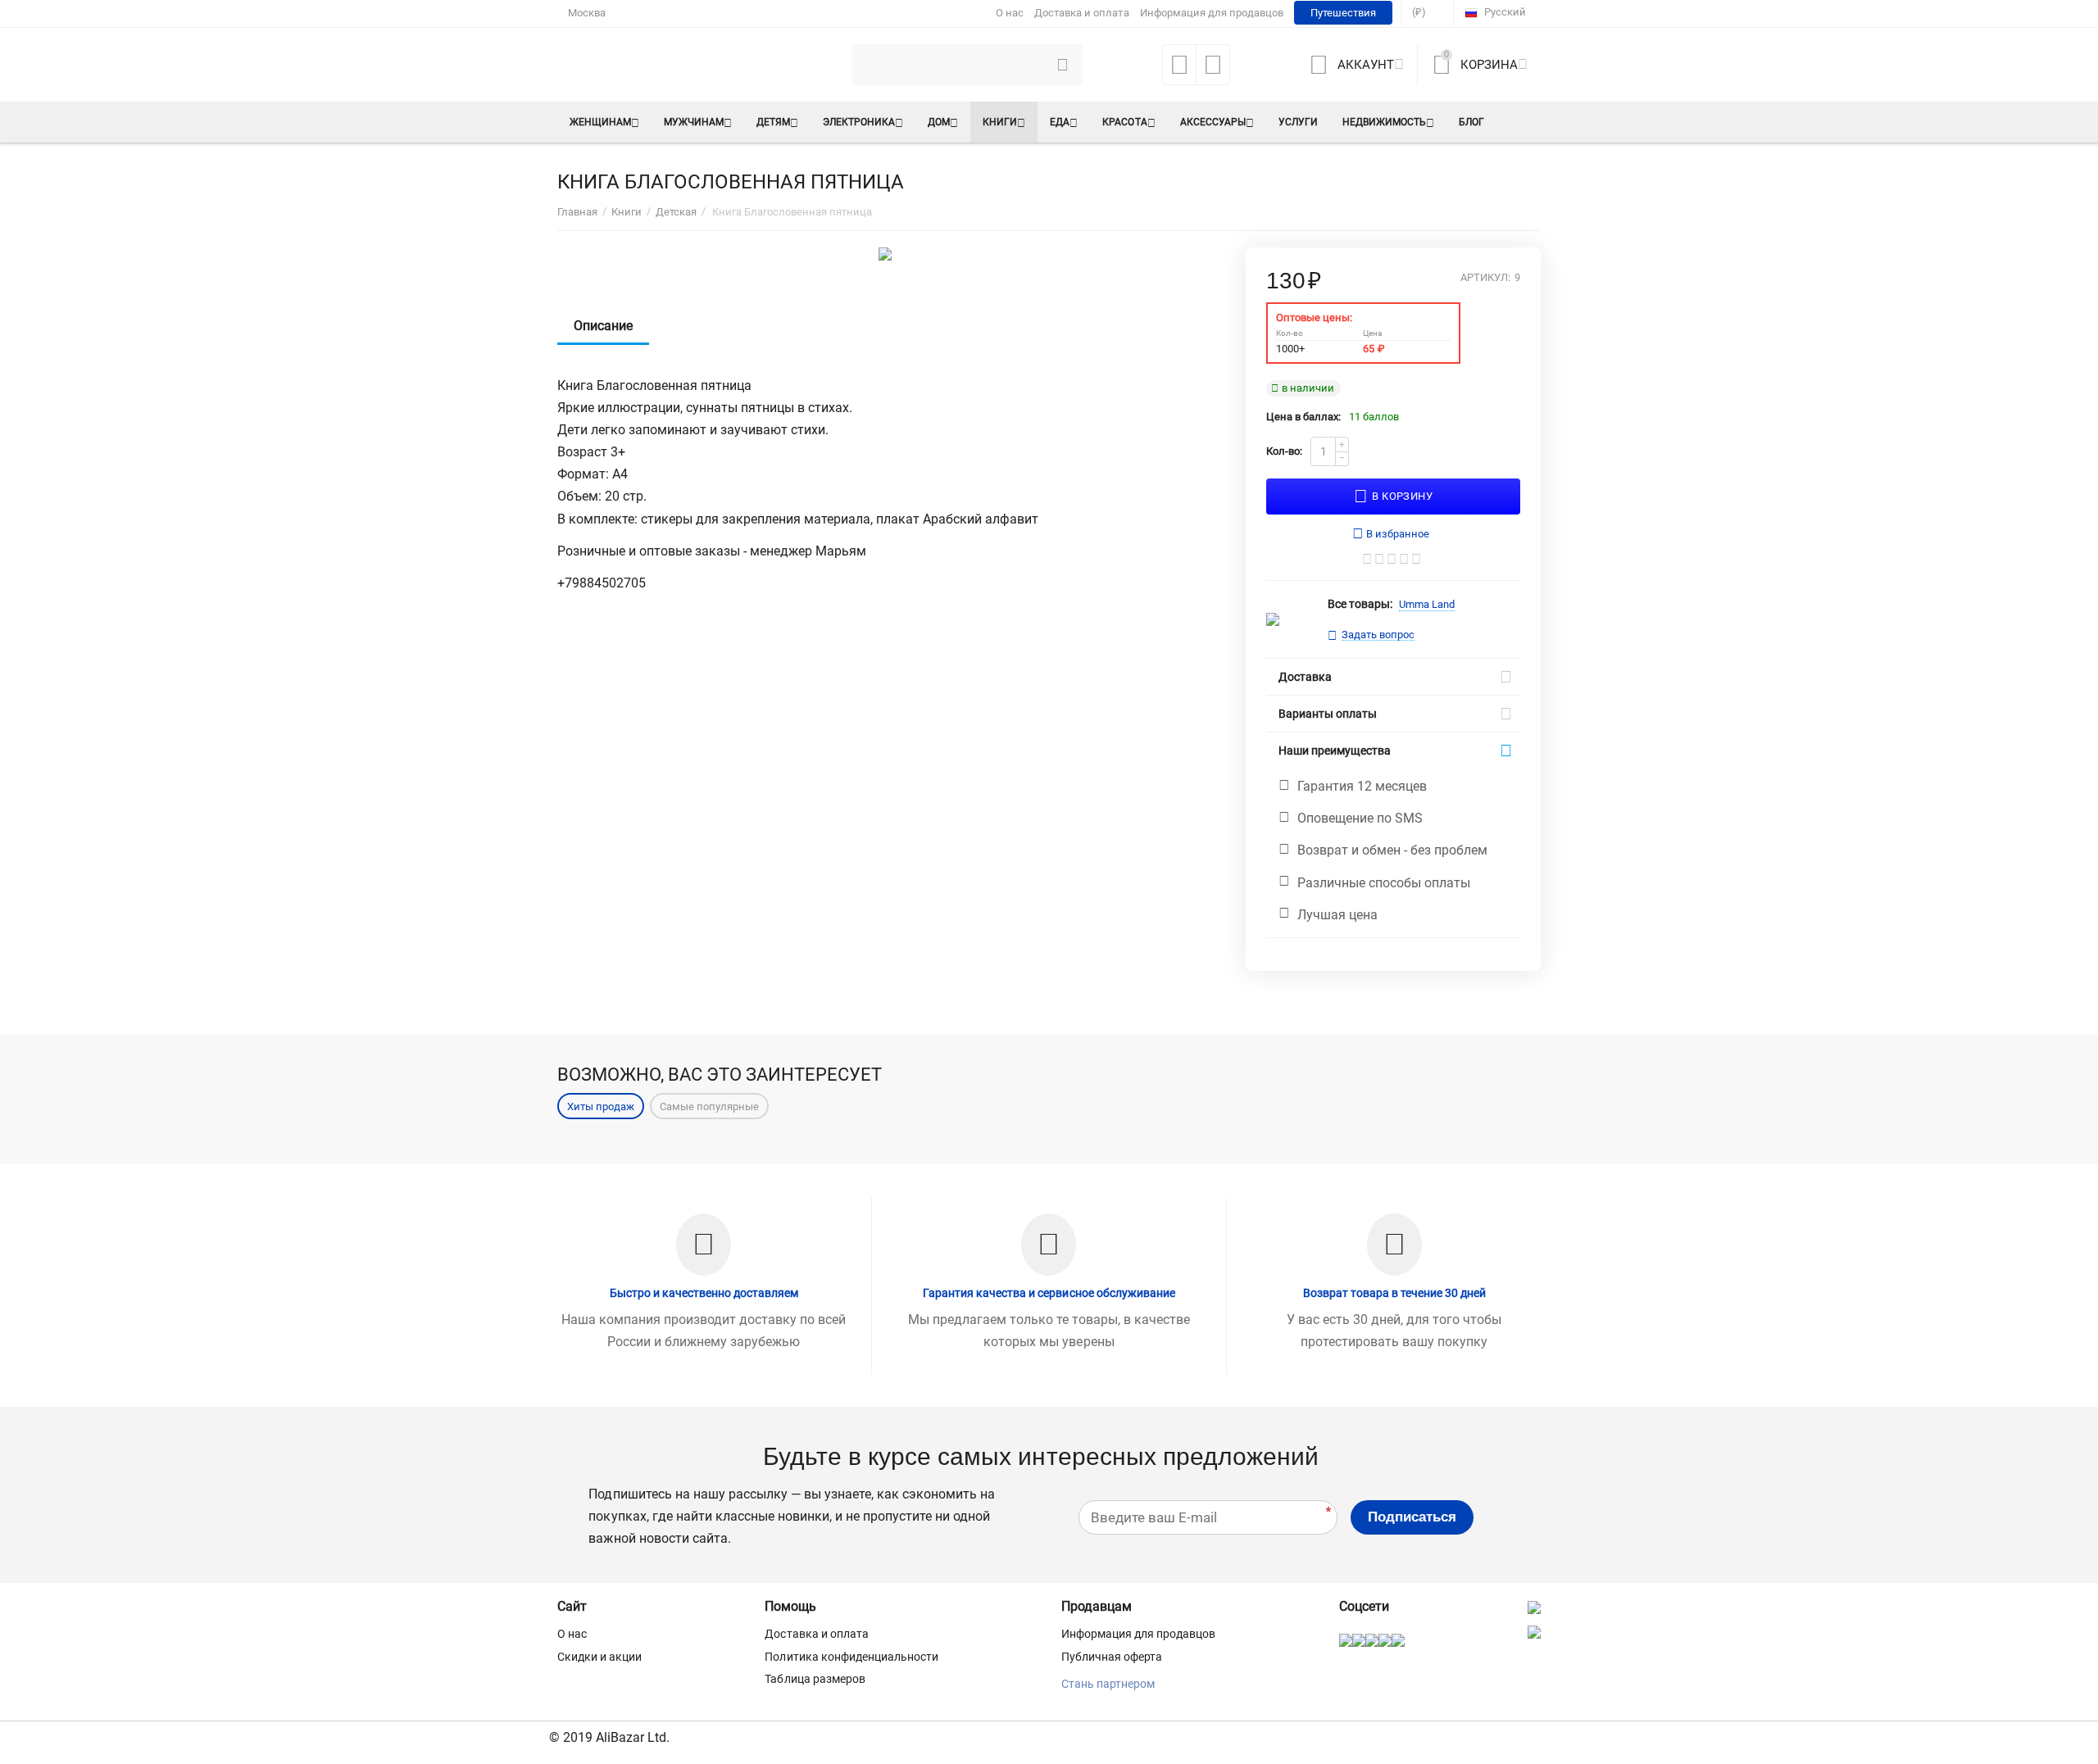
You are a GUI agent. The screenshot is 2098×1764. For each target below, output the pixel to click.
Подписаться (1412, 1517)
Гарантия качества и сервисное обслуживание (1049, 1293)
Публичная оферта (1112, 1657)
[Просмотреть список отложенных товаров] (1179, 70)
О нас (1010, 13)
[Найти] (1062, 65)
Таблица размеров (815, 1679)
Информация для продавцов (1212, 13)
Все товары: (1360, 604)
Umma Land (1427, 604)
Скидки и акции (599, 1657)
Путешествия (1343, 13)
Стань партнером (1108, 1684)
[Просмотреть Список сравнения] (1213, 70)
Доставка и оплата (1081, 13)
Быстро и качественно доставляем (704, 1293)
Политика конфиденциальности (851, 1657)
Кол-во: (1284, 451)
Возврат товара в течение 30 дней (1394, 1293)
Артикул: (1485, 278)
